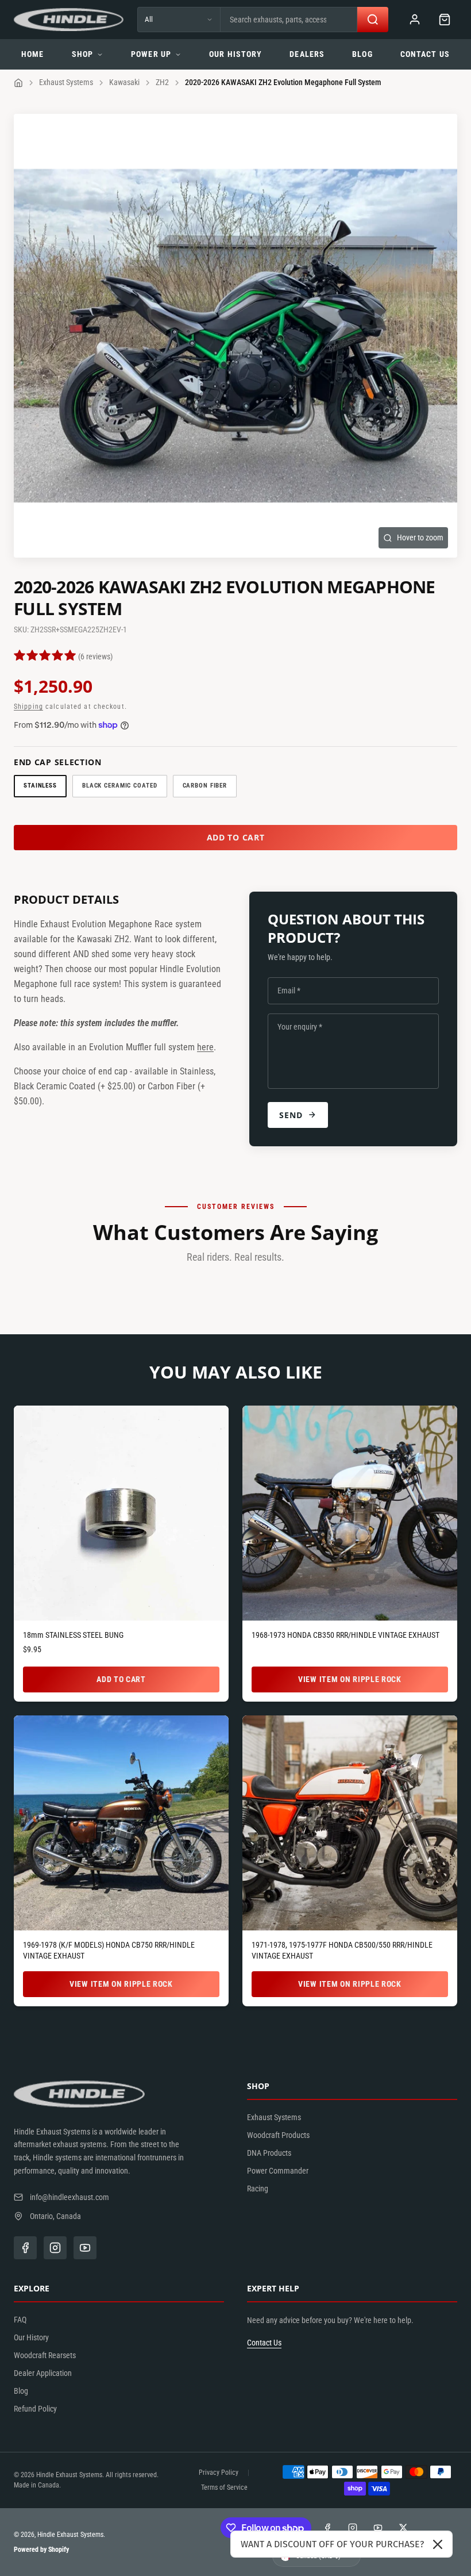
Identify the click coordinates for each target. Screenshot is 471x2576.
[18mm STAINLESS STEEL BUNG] (121, 1513)
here (205, 1047)
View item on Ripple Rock (350, 1679)
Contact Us (425, 54)
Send (291, 1115)
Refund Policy (35, 2409)
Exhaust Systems (66, 82)
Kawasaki (124, 82)
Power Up (151, 54)
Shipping (28, 707)
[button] (445, 20)
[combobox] (289, 20)
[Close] (438, 2544)
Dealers (307, 54)
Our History (235, 54)
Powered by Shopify (41, 2550)
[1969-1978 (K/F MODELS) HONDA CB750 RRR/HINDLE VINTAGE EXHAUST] (121, 1823)
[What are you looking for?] (373, 20)
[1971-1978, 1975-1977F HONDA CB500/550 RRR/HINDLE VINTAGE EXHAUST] (350, 1823)
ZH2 (162, 82)
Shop (82, 54)
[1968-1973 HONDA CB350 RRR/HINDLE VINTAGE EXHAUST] (350, 1513)
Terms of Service (224, 2487)
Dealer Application (43, 2373)
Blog (362, 54)
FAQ (20, 2320)
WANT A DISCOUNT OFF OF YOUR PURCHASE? (332, 2544)
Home (32, 54)
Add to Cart (121, 1679)
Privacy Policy (219, 2473)
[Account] (415, 20)
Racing (258, 2189)
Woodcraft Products (278, 2135)
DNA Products (269, 2153)
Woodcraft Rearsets (45, 2355)
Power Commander (278, 2171)
